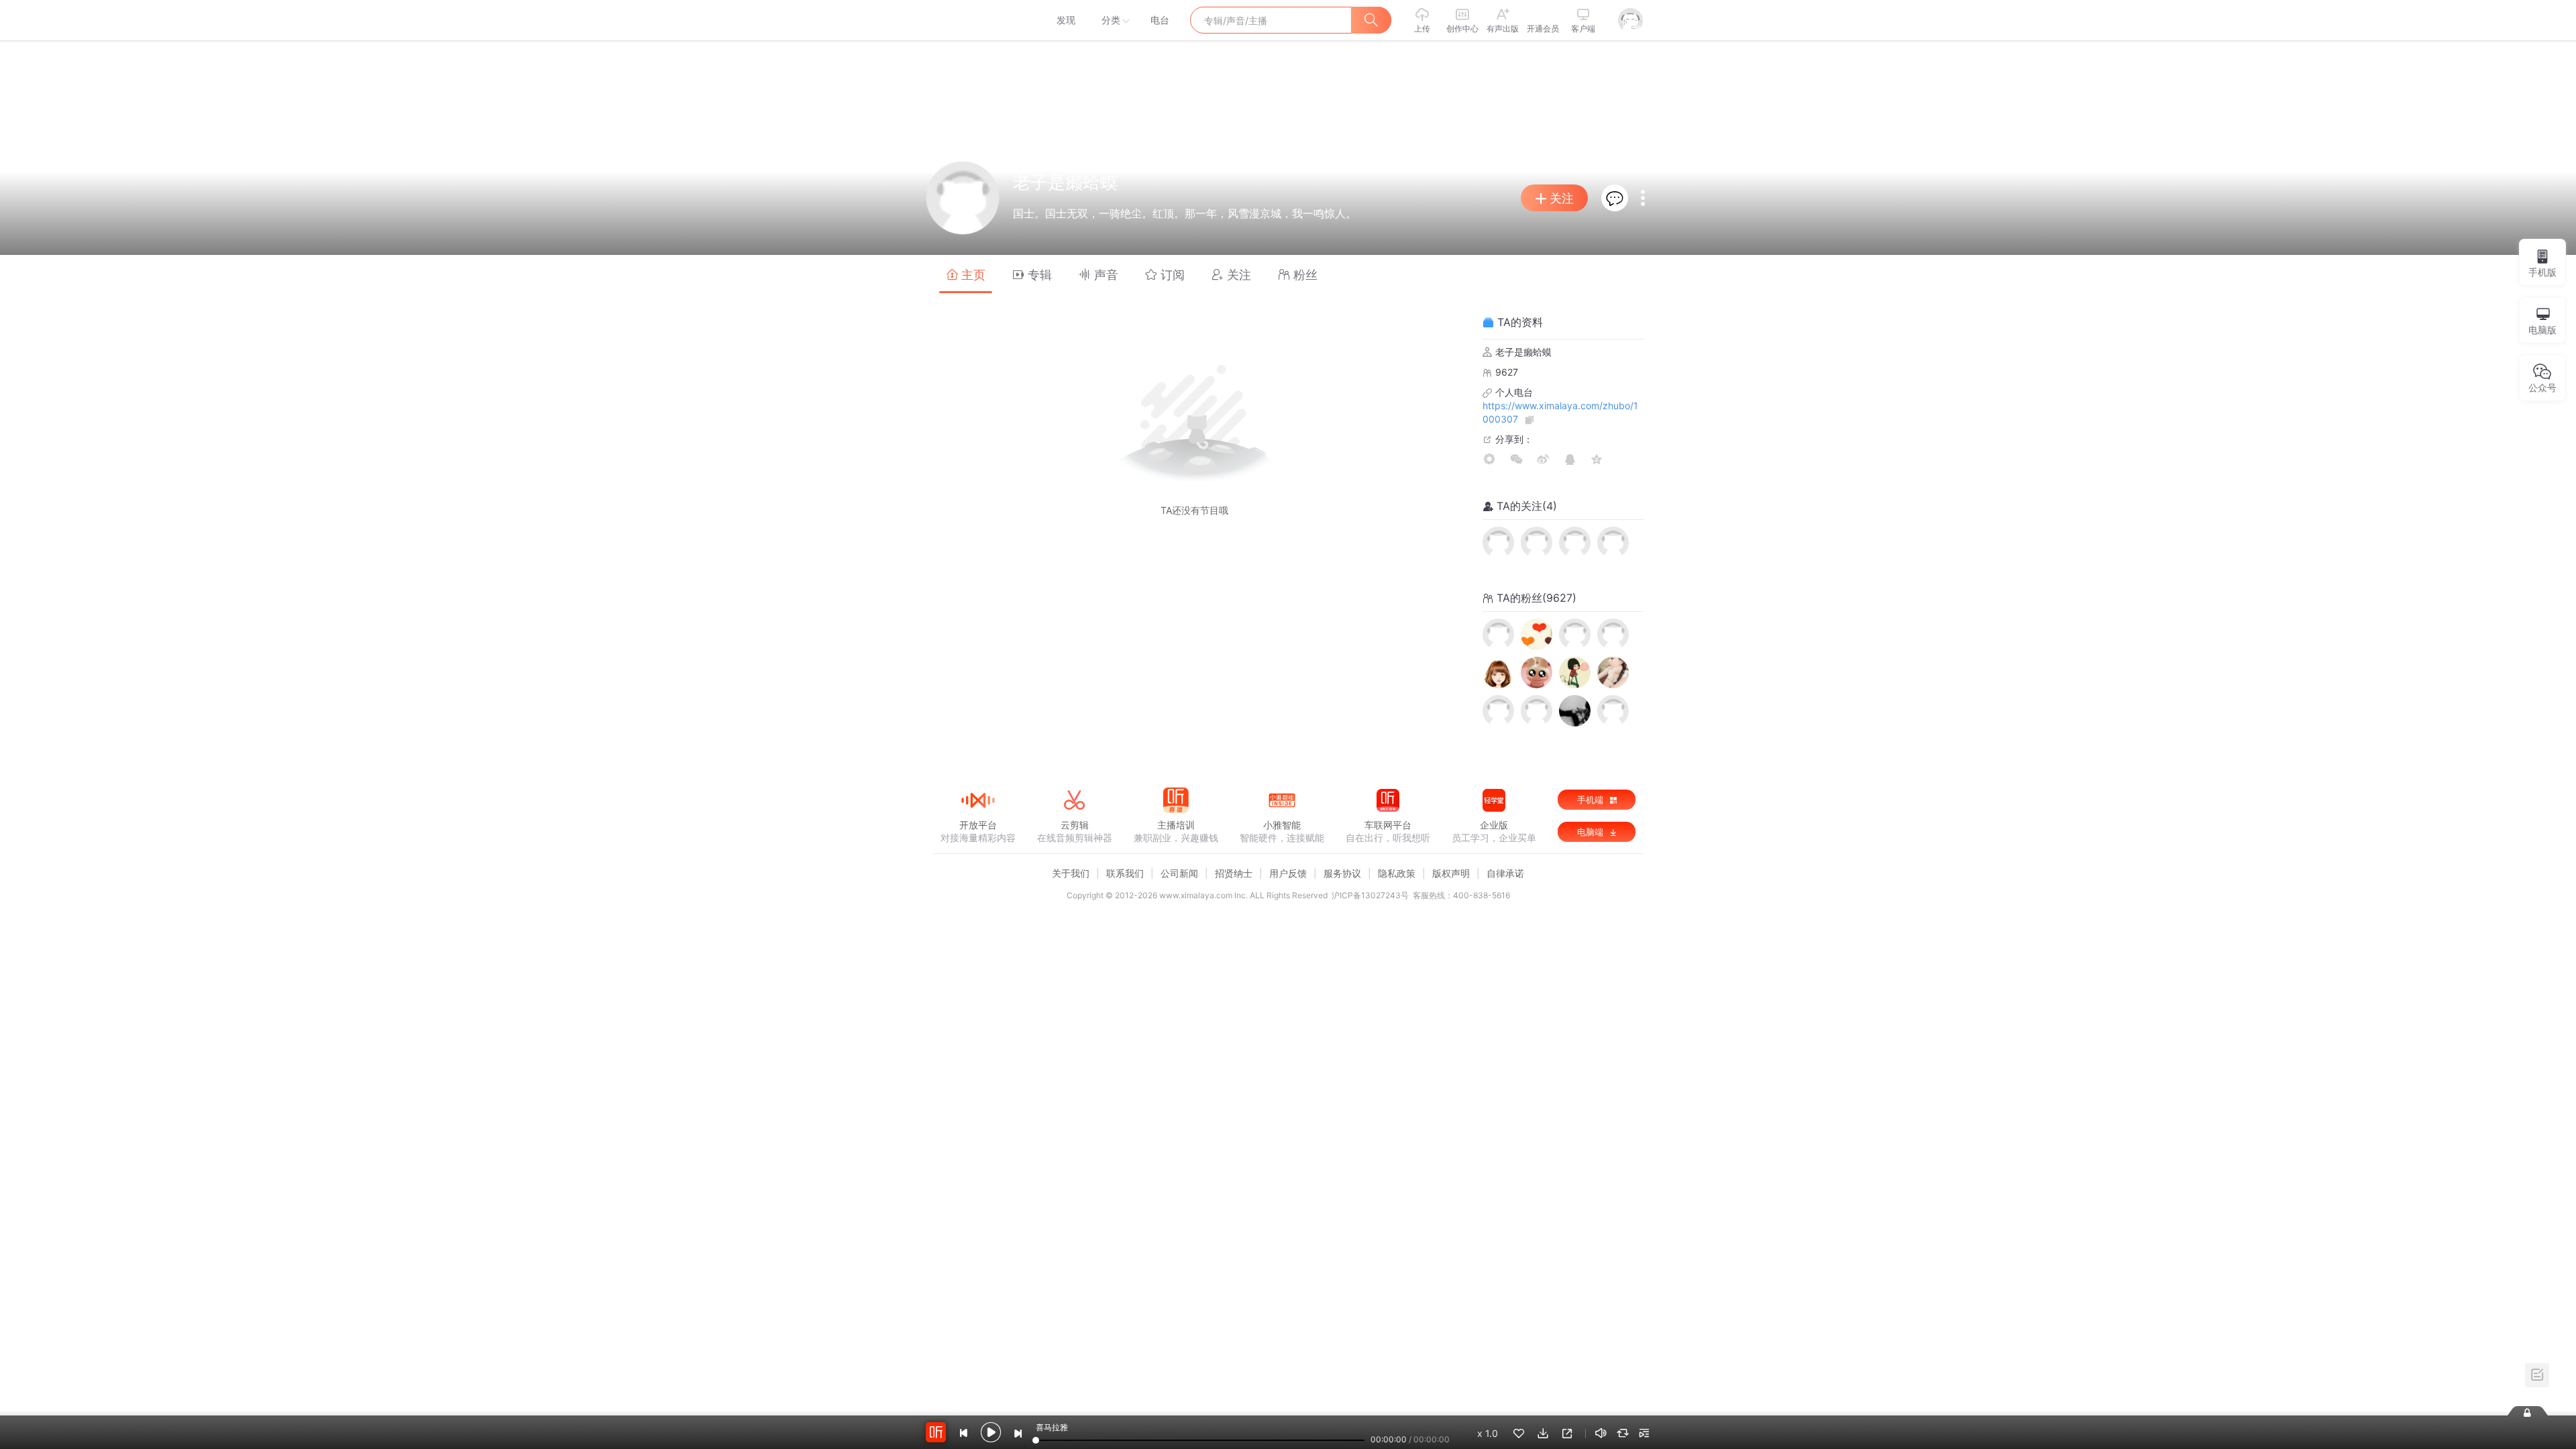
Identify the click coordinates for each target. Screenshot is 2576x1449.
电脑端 (1592, 832)
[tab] (966, 274)
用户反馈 (1288, 873)
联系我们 (1125, 873)
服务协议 (1342, 873)
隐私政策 (1397, 873)
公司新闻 (1179, 873)
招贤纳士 (1234, 873)
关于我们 (1071, 873)
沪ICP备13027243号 (1370, 895)
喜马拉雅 (977, 20)
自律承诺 (1505, 873)
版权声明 (1451, 873)
